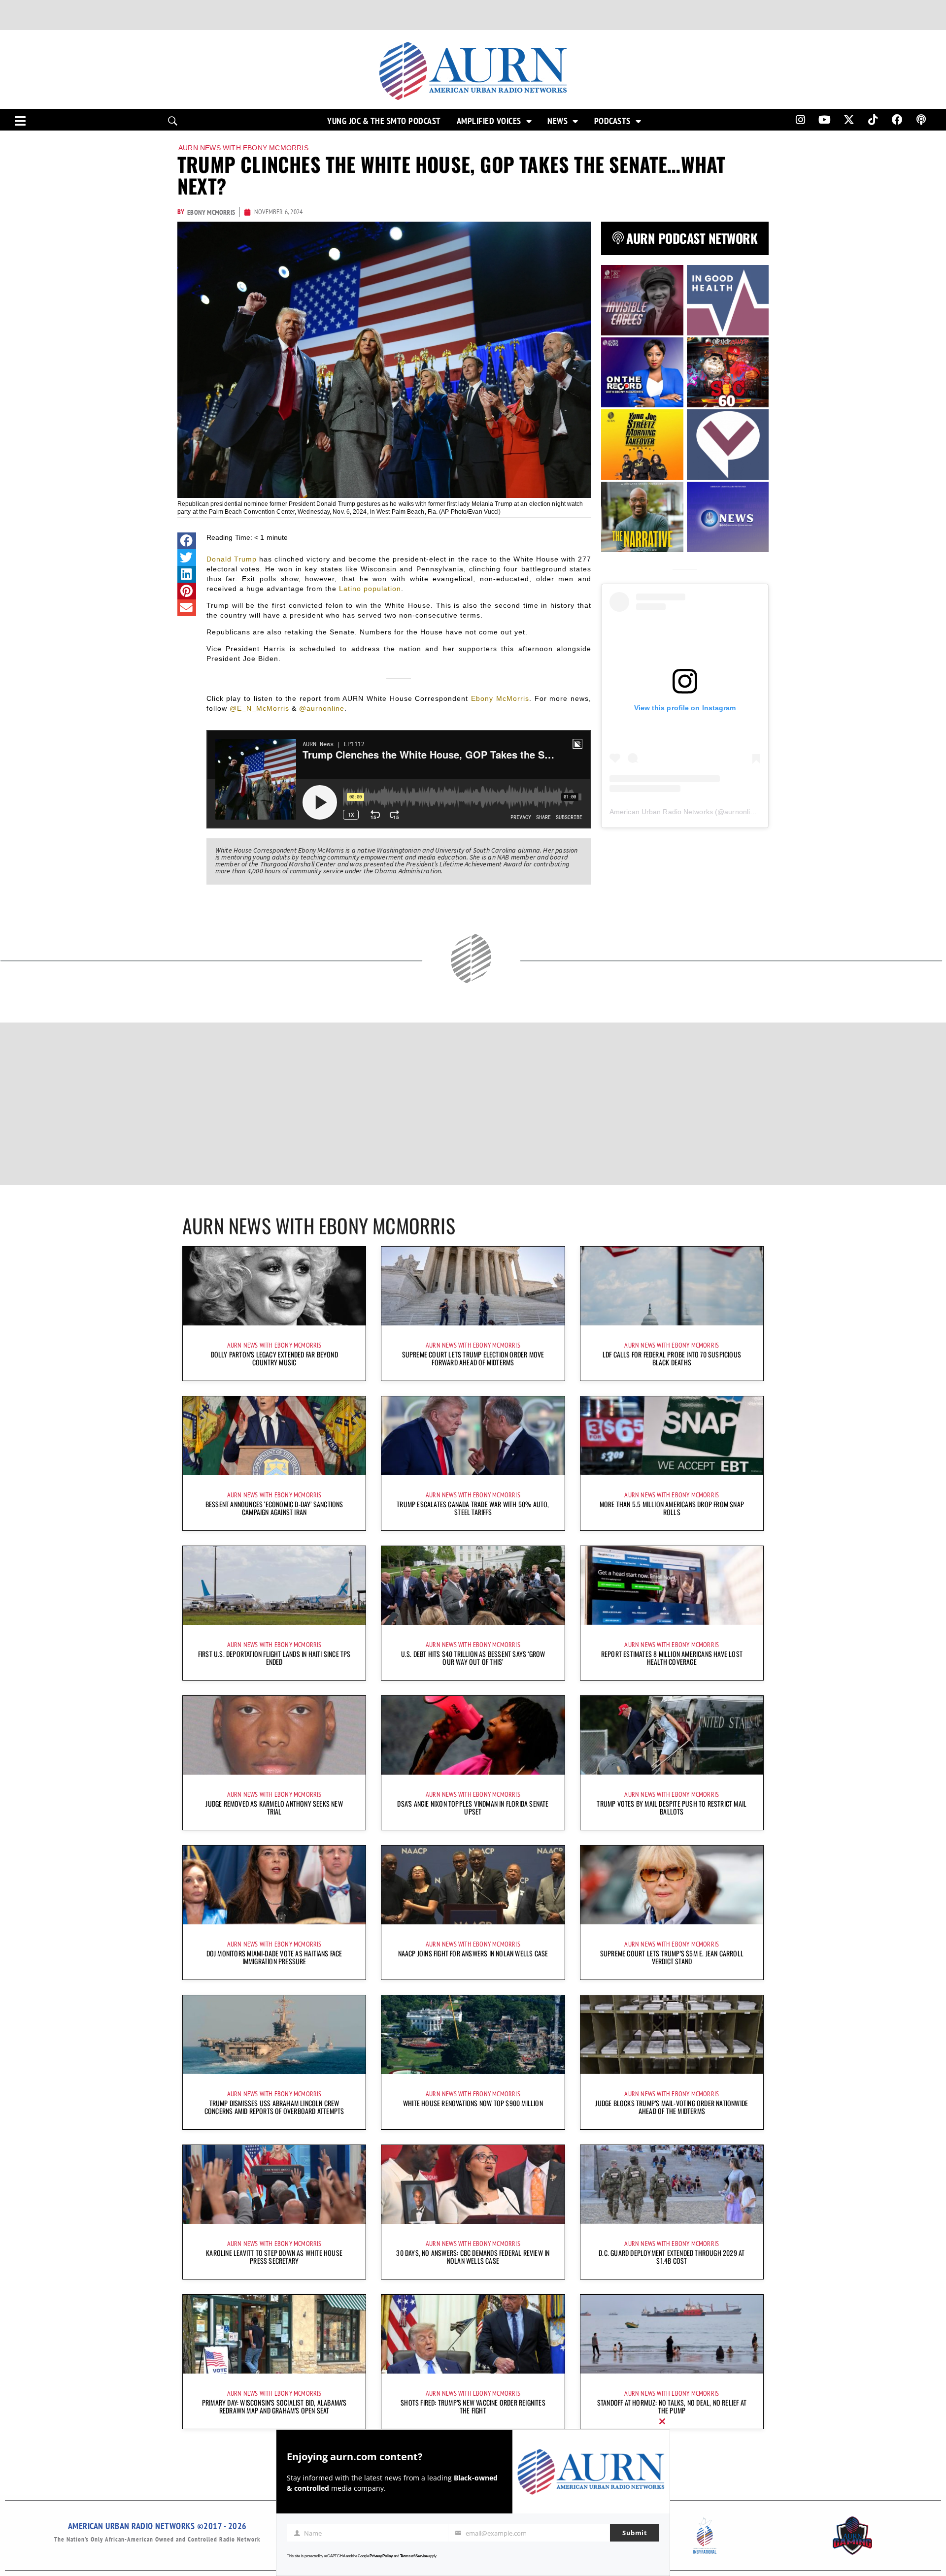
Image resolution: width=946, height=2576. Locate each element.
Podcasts (612, 121)
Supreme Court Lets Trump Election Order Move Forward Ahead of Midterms (473, 1358)
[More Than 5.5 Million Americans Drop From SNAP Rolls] (672, 1436)
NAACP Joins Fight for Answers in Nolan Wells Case (473, 1953)
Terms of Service (414, 2556)
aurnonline (741, 812)
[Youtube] (825, 120)
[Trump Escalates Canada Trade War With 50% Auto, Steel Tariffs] (473, 1436)
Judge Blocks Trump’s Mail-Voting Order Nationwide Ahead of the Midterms (672, 2107)
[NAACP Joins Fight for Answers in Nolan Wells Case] (473, 1885)
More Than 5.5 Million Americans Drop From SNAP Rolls (672, 1508)
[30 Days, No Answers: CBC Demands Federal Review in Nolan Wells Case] (473, 2184)
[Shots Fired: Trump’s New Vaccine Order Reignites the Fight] (473, 2334)
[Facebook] (897, 120)
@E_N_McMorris (259, 708)
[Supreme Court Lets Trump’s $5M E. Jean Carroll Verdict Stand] (672, 1885)
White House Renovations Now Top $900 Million (473, 2103)
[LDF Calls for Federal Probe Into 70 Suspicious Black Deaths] (672, 1286)
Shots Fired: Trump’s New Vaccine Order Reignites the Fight (473, 2406)
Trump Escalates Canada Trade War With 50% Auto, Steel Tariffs (473, 1508)
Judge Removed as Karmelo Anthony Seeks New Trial (274, 1807)
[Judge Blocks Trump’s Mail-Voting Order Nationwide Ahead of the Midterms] (672, 2035)
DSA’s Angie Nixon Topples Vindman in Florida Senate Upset (473, 1807)
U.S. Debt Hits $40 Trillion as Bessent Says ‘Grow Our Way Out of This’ (473, 1658)
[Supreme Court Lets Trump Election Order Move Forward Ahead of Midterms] (473, 1286)
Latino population (370, 589)
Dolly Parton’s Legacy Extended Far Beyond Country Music (274, 1358)
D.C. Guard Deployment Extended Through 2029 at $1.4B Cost (672, 2257)
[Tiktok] (873, 120)
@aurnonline (322, 708)
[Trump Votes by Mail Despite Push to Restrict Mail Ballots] (672, 1735)
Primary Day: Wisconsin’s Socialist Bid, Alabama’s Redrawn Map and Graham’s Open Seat (274, 2406)
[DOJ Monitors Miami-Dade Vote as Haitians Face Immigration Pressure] (274, 1885)
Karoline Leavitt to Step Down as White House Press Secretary (274, 2257)
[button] (187, 541)
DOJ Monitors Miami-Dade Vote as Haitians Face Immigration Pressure (274, 1957)
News (557, 121)
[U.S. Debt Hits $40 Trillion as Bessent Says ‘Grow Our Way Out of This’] (473, 1585)
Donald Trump (232, 559)
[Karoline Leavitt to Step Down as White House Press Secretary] (274, 2184)
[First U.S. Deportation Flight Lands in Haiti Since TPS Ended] (274, 1585)
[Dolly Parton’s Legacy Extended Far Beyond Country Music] (274, 1286)
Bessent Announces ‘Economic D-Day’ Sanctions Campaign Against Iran (274, 1508)
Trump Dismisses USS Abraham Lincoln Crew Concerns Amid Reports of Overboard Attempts (274, 2107)
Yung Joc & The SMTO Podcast (384, 121)
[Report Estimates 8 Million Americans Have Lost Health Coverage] (672, 1585)
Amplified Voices (489, 121)
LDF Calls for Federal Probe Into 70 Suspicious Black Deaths (672, 1358)
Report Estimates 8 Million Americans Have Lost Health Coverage (672, 1658)
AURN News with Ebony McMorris (243, 148)
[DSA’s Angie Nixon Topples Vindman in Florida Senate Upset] (473, 1735)
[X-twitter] (849, 120)
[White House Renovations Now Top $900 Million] (473, 2035)
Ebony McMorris (500, 698)
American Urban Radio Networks (661, 812)
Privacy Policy (381, 2556)
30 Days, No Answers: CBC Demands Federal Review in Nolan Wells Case (473, 2257)
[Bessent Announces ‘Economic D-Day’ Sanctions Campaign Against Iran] (274, 1436)
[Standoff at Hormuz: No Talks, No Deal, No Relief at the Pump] (672, 2334)
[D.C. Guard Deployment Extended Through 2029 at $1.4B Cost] (672, 2184)
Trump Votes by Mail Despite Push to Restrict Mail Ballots (672, 1807)
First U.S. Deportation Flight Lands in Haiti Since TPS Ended (274, 1658)
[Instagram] (800, 120)
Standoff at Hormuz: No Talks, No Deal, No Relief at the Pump (672, 2406)
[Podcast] (921, 120)
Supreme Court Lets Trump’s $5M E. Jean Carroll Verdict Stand (672, 1957)
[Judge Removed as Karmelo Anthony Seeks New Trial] (274, 1735)
